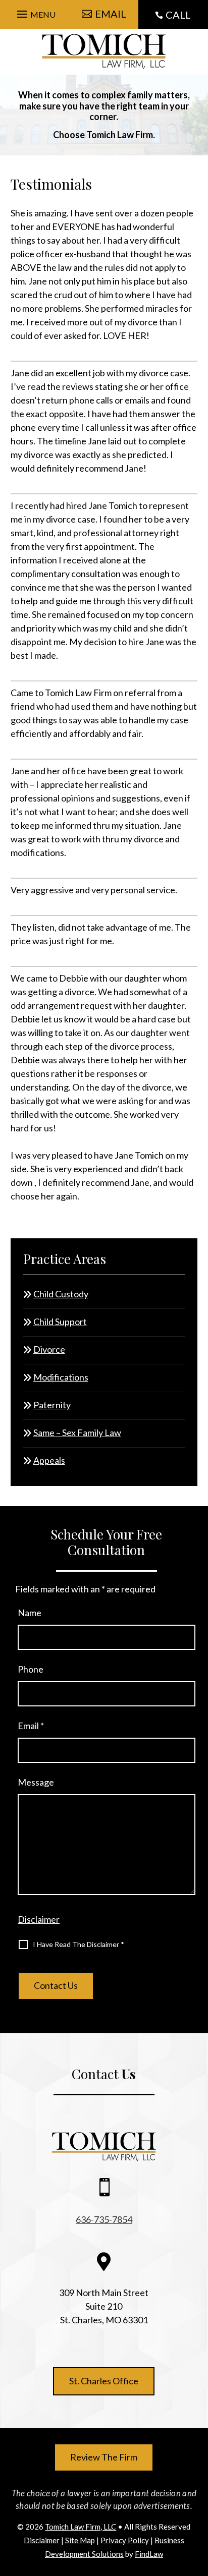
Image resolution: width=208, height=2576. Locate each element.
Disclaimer (39, 1919)
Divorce (49, 1349)
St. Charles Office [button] (104, 2381)
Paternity (52, 1405)
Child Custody (61, 1294)
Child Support (60, 1322)
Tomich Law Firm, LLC (81, 2527)
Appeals (49, 1460)
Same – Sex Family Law (77, 1433)
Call (178, 15)
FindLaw (149, 2554)
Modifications (61, 1377)
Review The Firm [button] (104, 2457)
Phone (31, 1669)
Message (36, 1782)
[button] (35, 12)
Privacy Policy (125, 2540)
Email (31, 1726)
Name (30, 1613)
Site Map (80, 2540)
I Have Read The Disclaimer (79, 1944)
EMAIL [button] (111, 14)
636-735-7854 (104, 2219)
